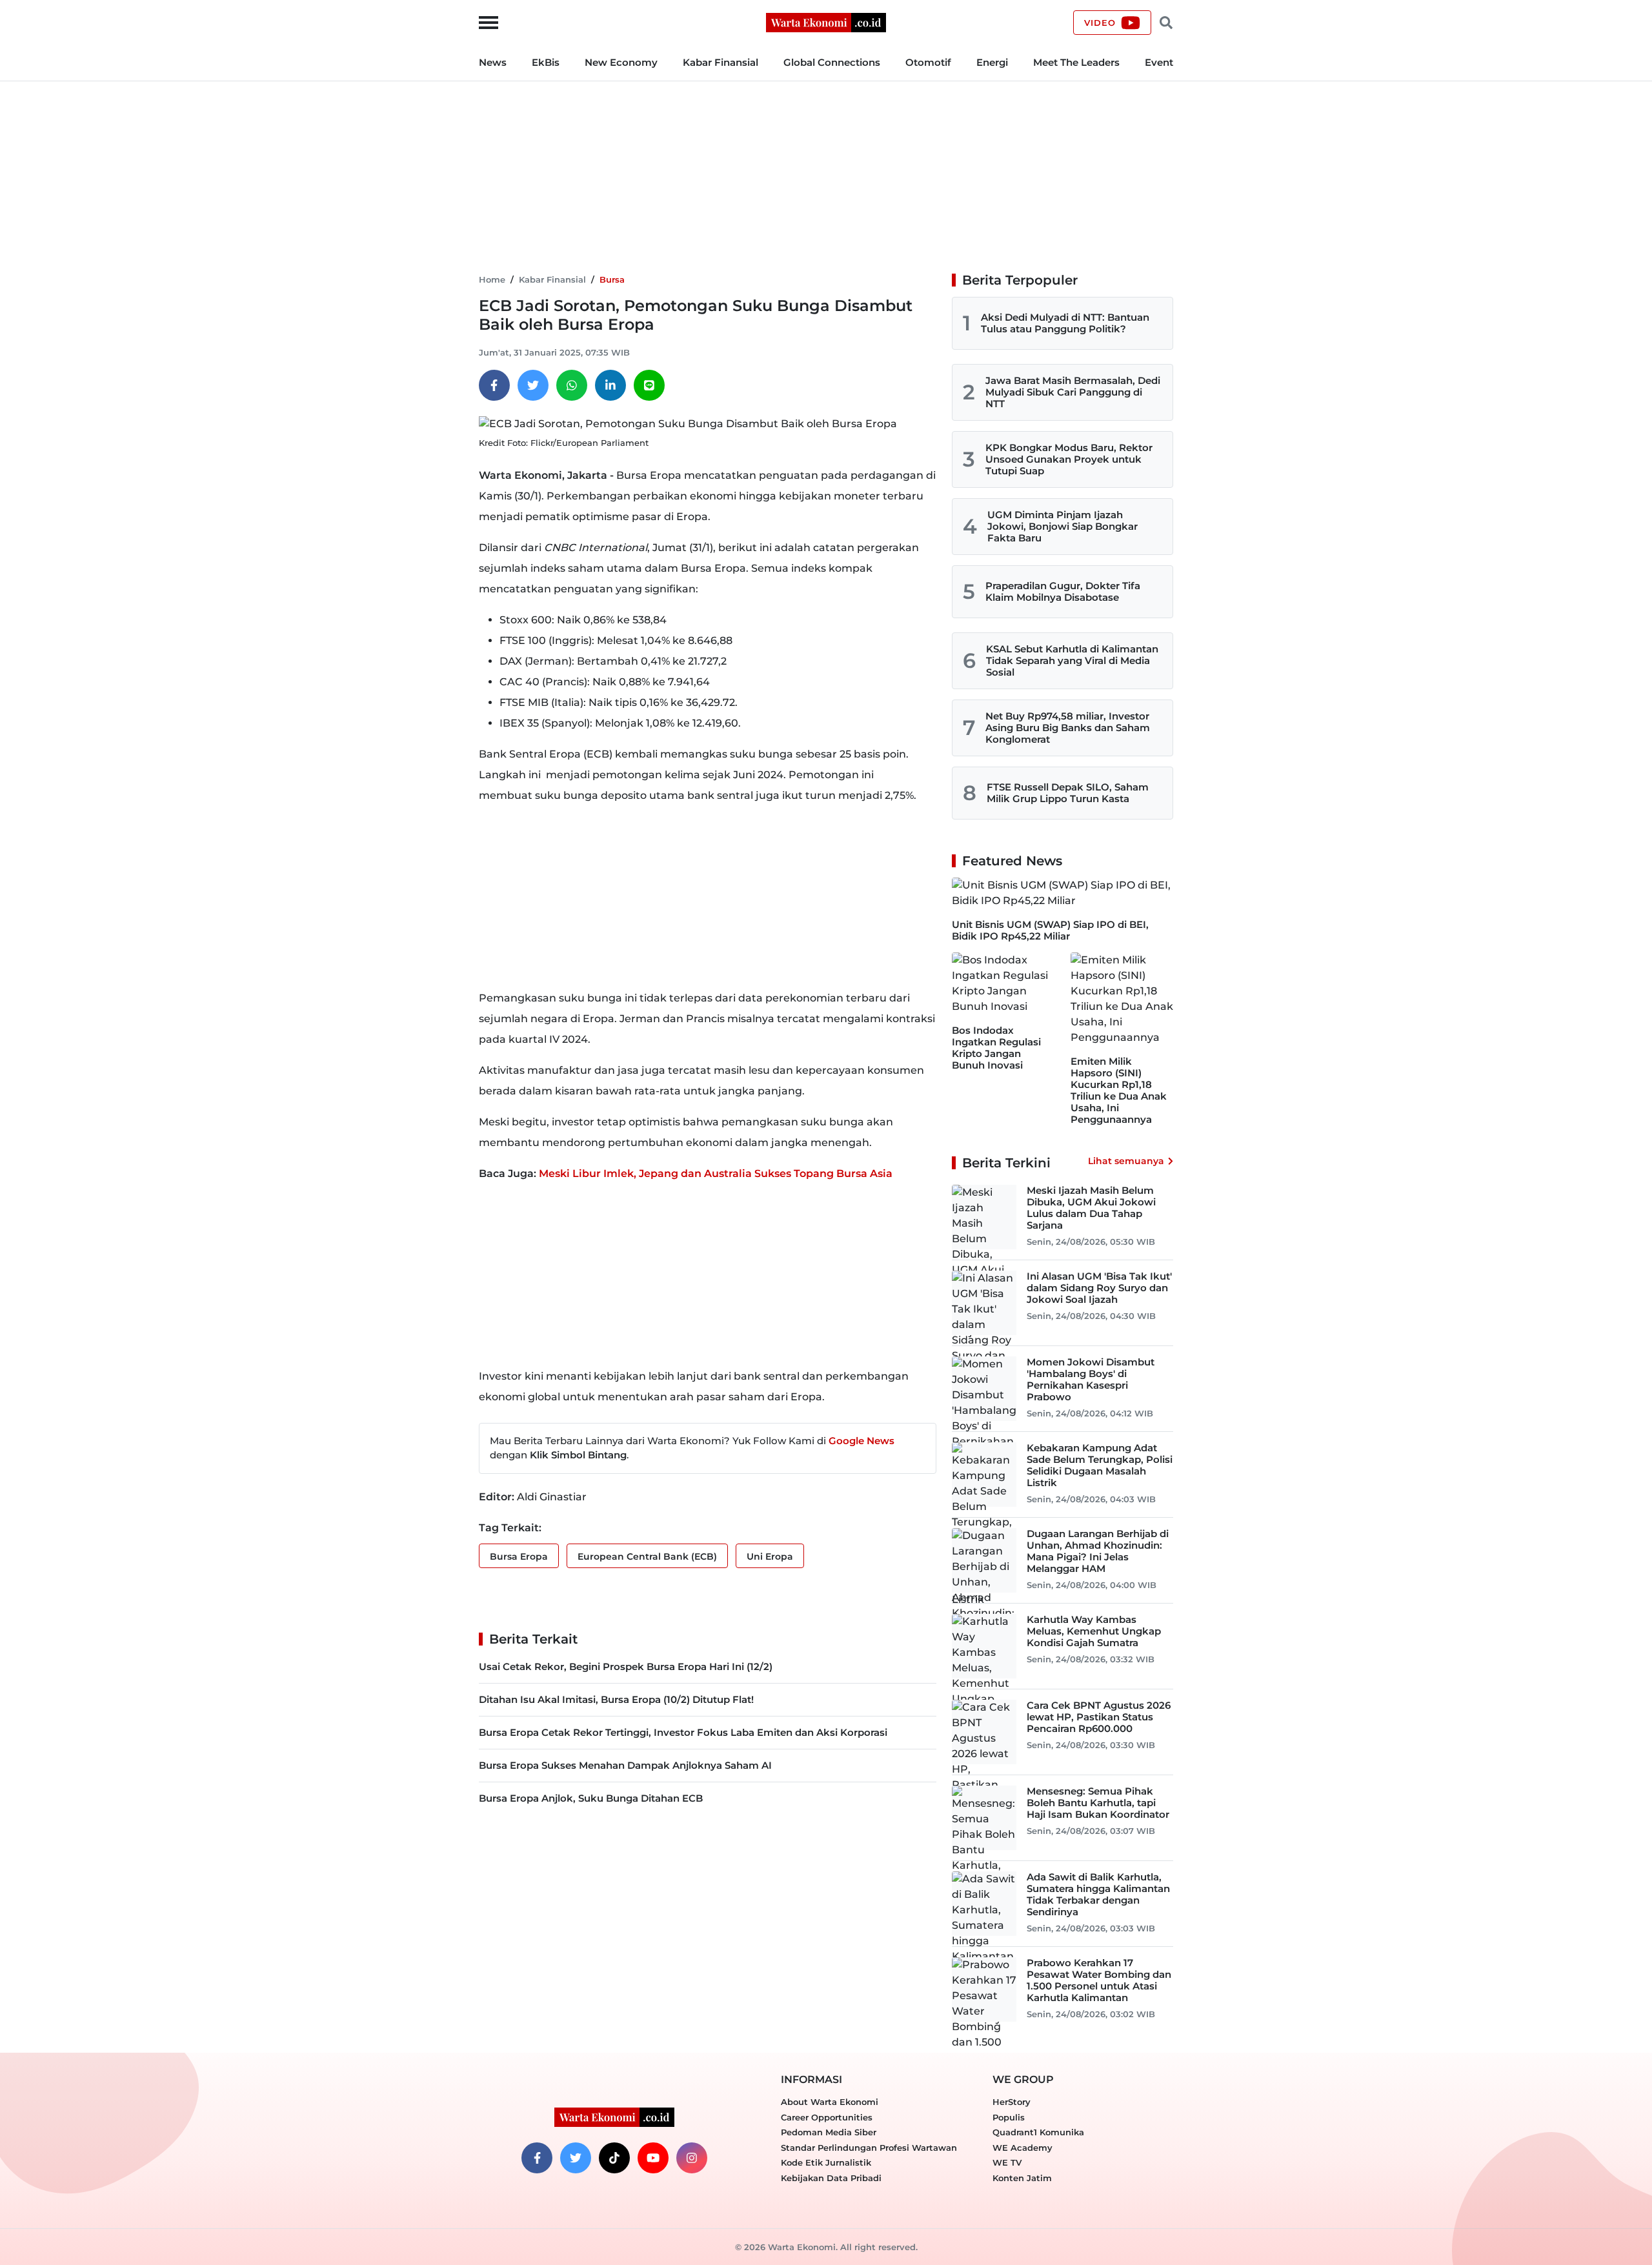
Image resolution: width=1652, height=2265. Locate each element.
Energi (992, 62)
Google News (861, 1441)
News (493, 62)
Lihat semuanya (1126, 1161)
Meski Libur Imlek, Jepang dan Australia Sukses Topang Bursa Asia (716, 1173)
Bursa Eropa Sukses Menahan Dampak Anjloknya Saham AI (625, 1765)
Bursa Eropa (519, 1556)
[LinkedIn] (610, 385)
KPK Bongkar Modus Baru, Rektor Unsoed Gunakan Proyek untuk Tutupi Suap (1069, 459)
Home (492, 279)
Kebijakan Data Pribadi (831, 2178)
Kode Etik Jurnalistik (826, 2162)
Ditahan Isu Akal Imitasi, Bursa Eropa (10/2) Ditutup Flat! (616, 1699)
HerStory (1012, 2102)
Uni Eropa (770, 1556)
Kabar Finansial (720, 62)
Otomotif (928, 62)
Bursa (612, 279)
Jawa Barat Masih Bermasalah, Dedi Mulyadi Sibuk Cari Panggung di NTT (1073, 392)
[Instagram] (692, 2158)
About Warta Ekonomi (830, 2102)
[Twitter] (533, 385)
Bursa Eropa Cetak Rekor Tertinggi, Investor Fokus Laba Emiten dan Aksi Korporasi (683, 1732)
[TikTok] (614, 2158)
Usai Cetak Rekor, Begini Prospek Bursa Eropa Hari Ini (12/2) (626, 1666)
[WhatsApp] (572, 385)
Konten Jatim (1022, 2178)
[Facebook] (494, 385)
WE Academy (1022, 2148)
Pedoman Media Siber (829, 2132)
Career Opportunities (827, 2117)
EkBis (546, 62)
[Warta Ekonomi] (826, 22)
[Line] (649, 385)
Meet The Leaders (1076, 62)
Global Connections (832, 62)
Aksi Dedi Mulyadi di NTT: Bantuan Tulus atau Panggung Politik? (1065, 323)
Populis (1009, 2117)
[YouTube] (653, 2158)
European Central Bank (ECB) (647, 1556)
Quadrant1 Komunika (1038, 2132)
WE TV (1007, 2162)
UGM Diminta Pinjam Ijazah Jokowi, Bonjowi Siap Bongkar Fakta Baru (1063, 526)
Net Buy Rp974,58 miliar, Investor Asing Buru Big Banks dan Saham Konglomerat (1068, 728)
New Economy (621, 62)
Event (1159, 62)
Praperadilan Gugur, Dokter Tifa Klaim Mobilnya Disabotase (1063, 591)
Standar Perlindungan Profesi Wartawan (869, 2148)
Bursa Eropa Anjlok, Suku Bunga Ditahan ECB (591, 1798)
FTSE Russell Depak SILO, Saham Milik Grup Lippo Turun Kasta (1068, 793)
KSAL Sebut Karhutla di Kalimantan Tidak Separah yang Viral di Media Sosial (1072, 660)
